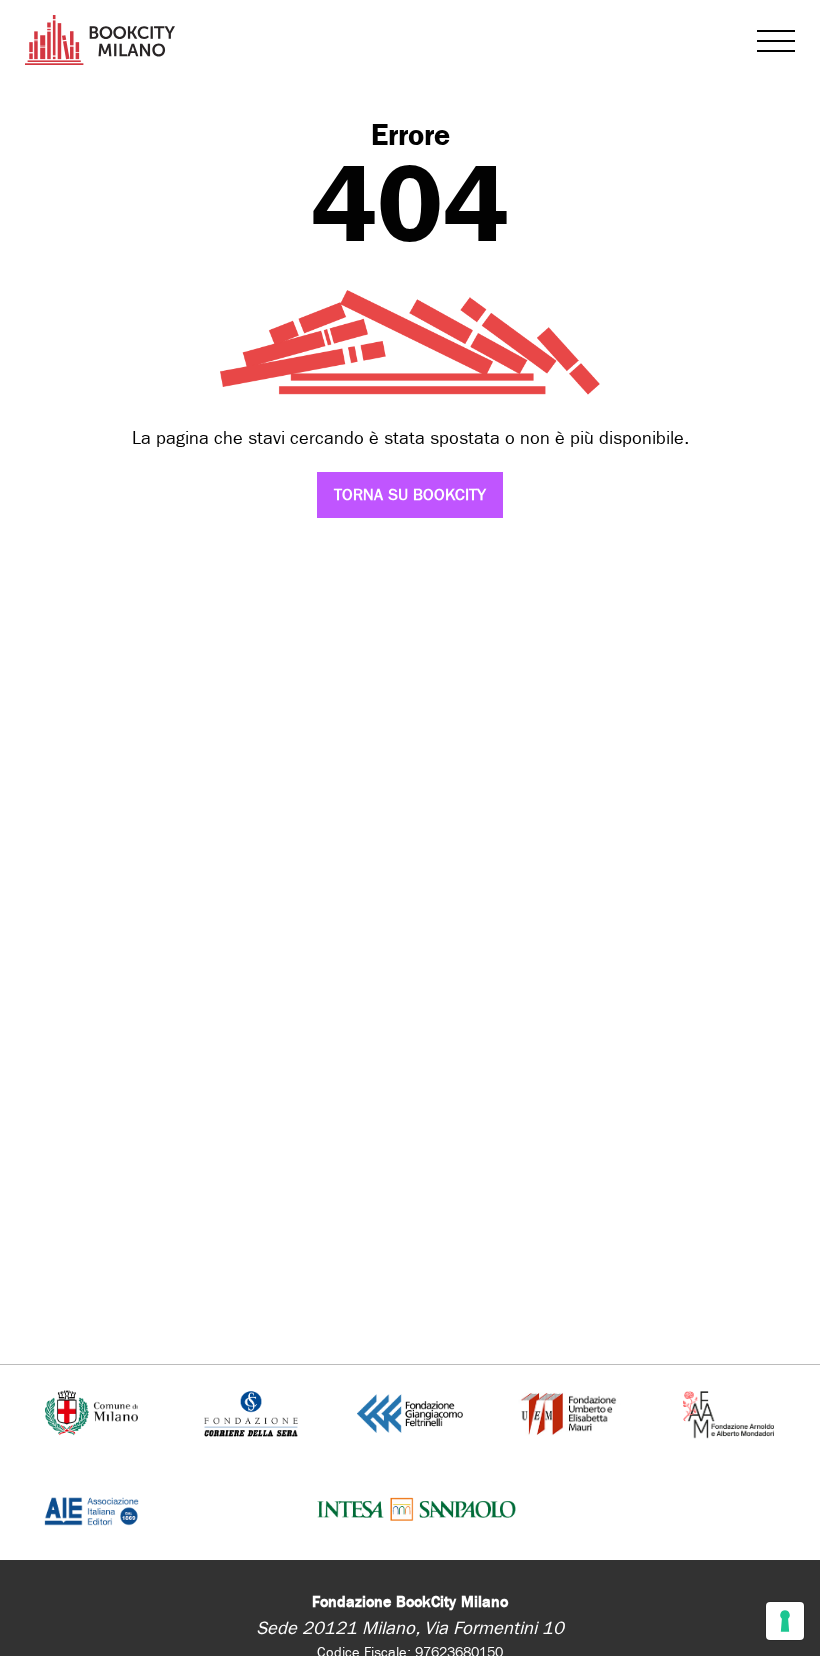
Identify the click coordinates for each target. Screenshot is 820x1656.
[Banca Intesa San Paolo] (416, 1510)
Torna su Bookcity (410, 494)
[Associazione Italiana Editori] (91, 1510)
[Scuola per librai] (569, 1412)
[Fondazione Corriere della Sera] (251, 1412)
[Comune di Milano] (91, 1412)
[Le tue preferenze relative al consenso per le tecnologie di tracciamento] (785, 1621)
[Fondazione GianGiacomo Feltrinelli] (410, 1412)
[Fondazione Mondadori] (728, 1412)
